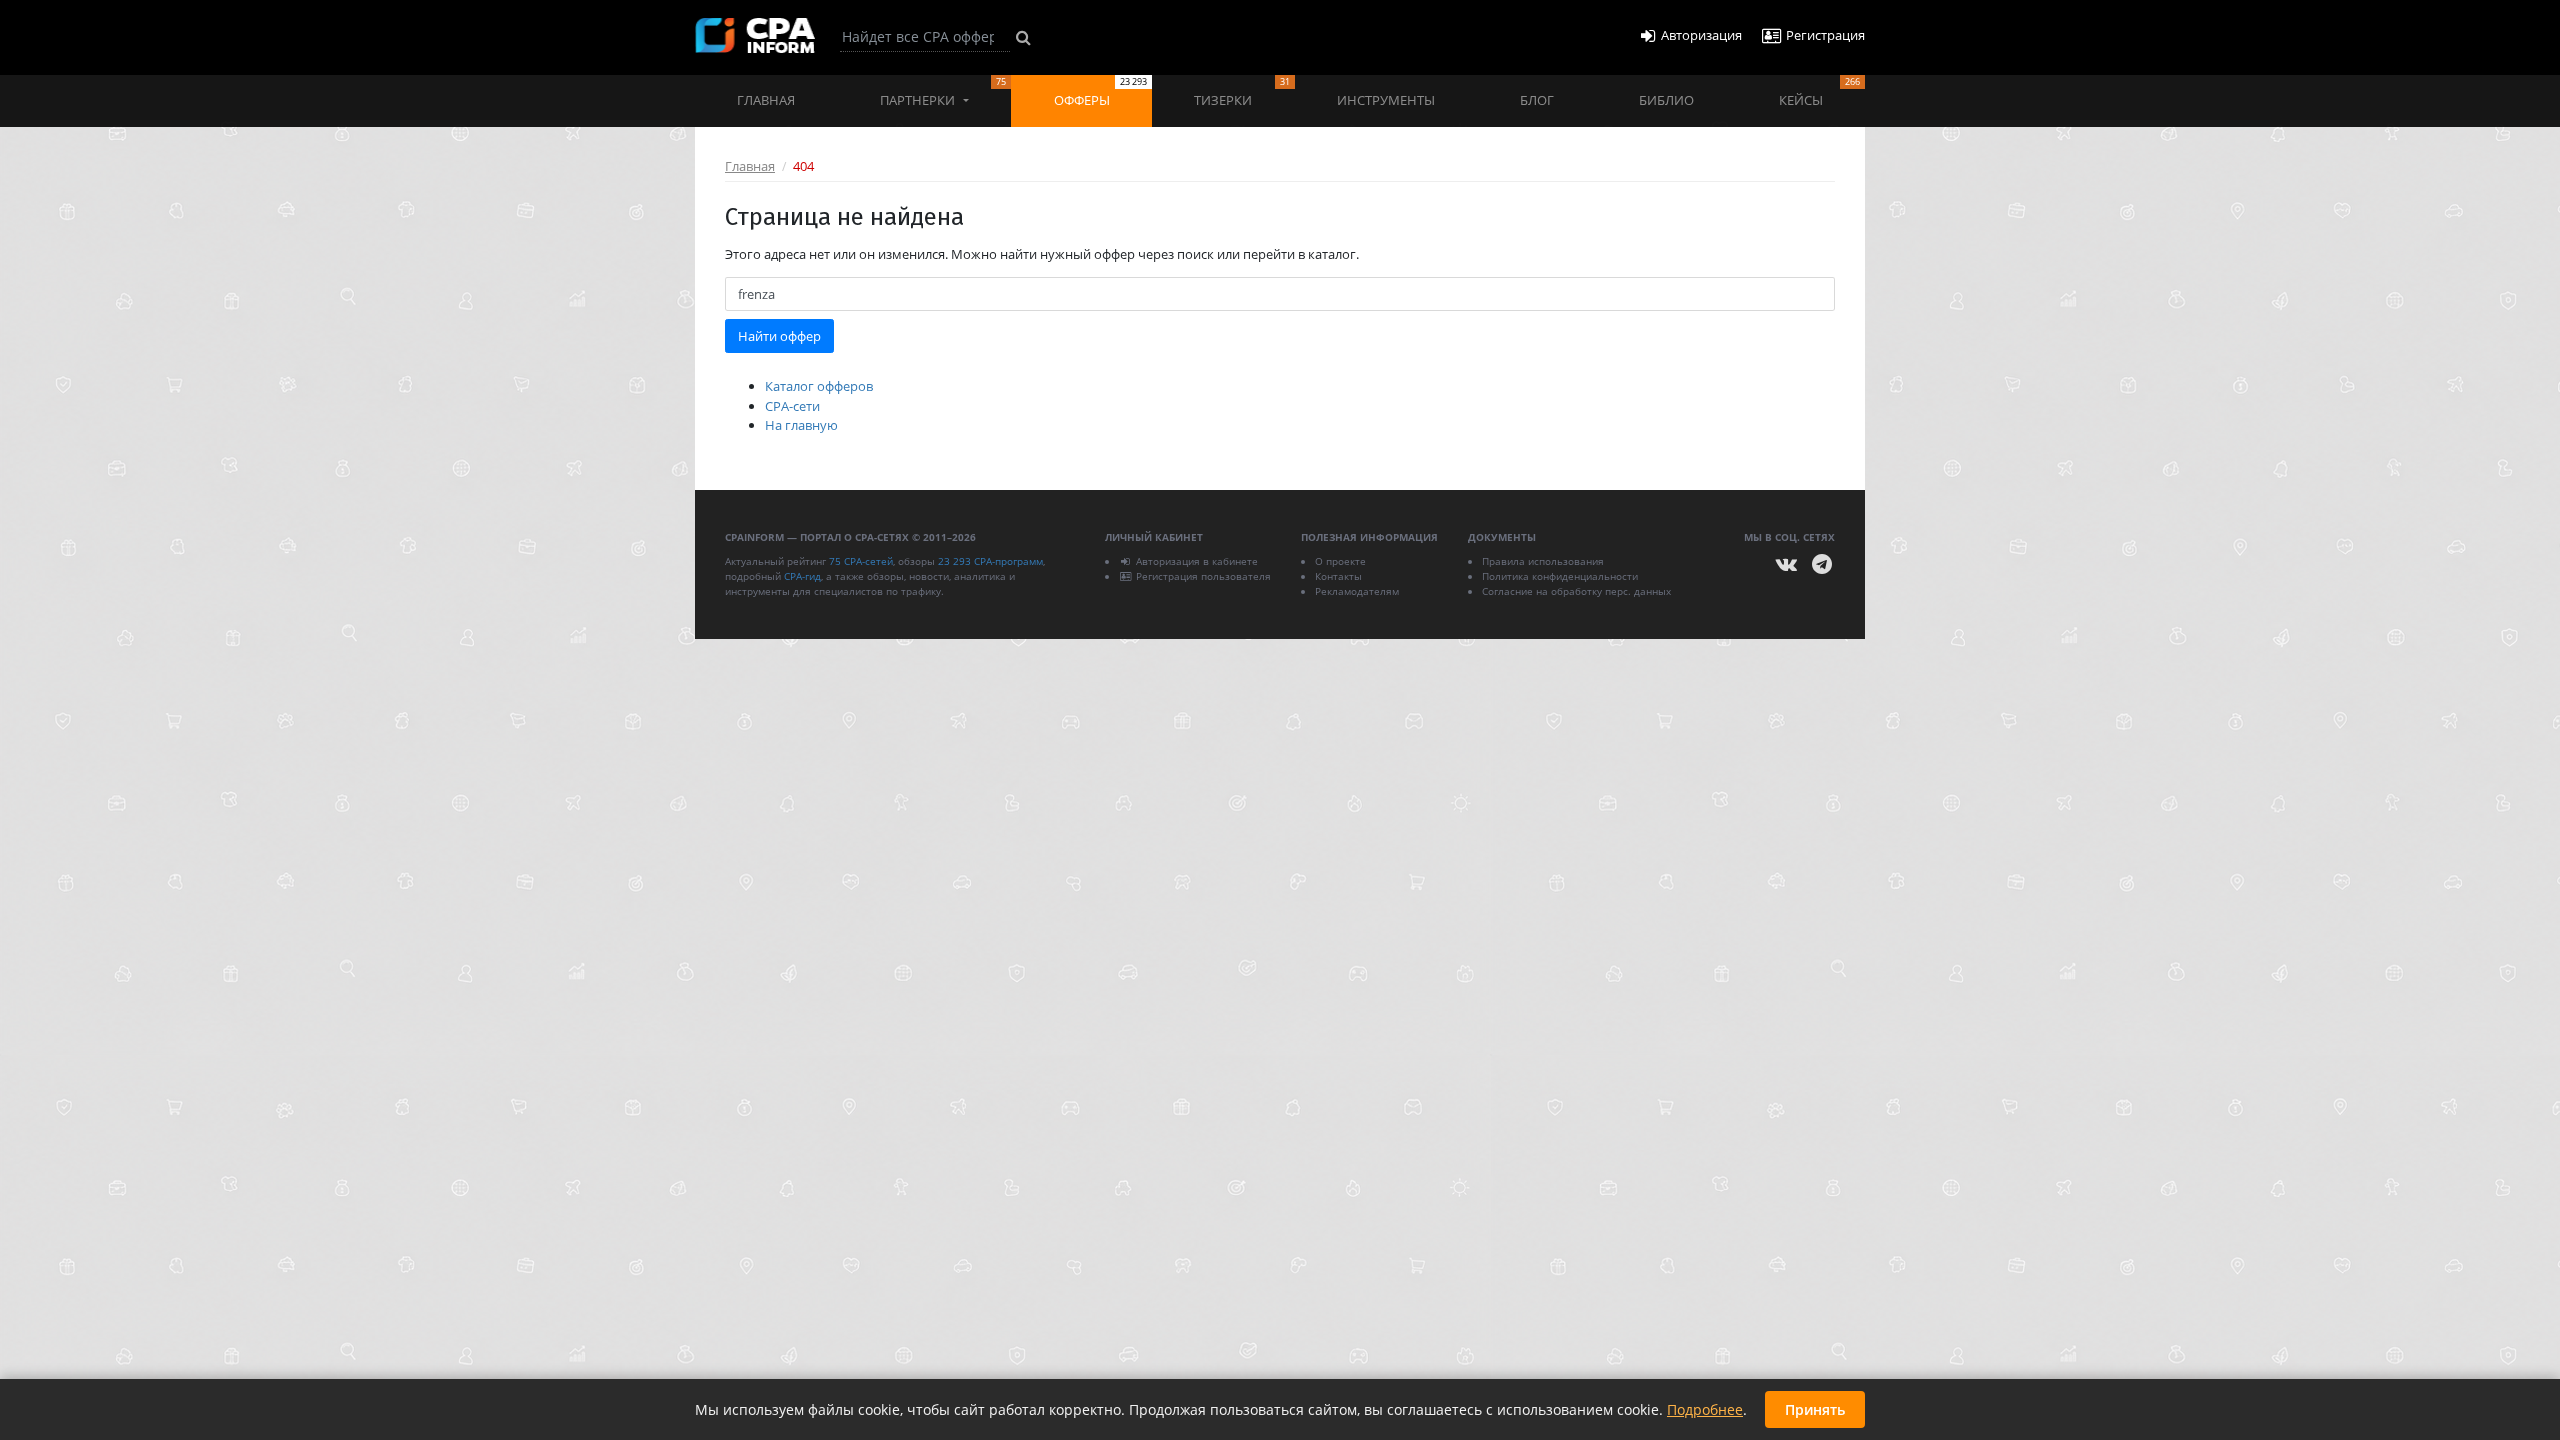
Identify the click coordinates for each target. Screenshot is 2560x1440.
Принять (1815, 1409)
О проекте (1340, 561)
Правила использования (1543, 561)
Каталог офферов (819, 386)
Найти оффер (779, 336)
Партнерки (943, 92)
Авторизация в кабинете (1197, 561)
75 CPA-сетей (861, 561)
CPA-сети (792, 406)
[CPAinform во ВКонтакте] (1787, 564)
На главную (801, 425)
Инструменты (1386, 100)
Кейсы (1819, 92)
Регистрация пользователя (1203, 576)
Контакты (1338, 576)
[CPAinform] (755, 35)
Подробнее (1705, 1409)
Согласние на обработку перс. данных (1576, 591)
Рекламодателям (1357, 591)
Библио (1666, 100)
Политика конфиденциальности (1560, 576)
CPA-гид (802, 576)
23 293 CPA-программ (990, 561)
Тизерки (1241, 92)
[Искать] (1023, 37)
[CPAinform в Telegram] (1822, 564)
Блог (1537, 100)
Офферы (1100, 92)
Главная (766, 100)
